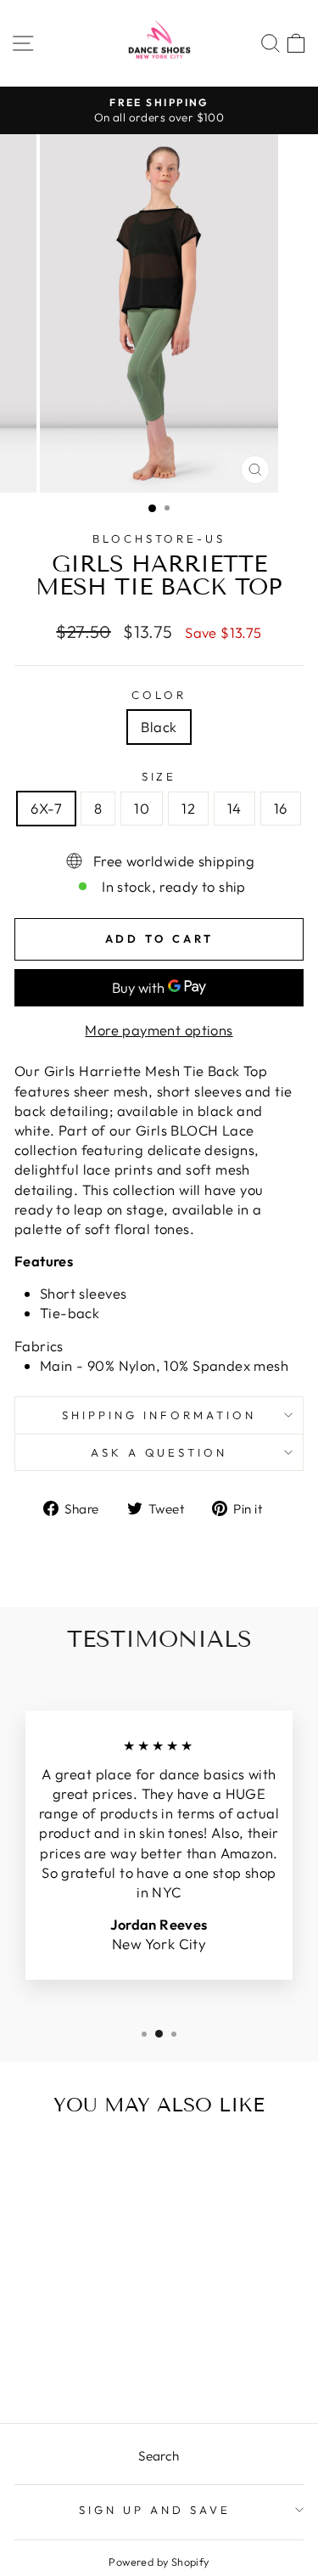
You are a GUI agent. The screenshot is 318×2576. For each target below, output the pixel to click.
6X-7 (46, 808)
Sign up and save (155, 2510)
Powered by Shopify (159, 2562)
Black (159, 727)
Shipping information (159, 1415)
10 (142, 808)
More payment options (159, 1030)
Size (159, 776)
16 (281, 808)
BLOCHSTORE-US (159, 538)
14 (234, 808)
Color (159, 695)
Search (159, 2456)
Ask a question (159, 1452)
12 (188, 808)
